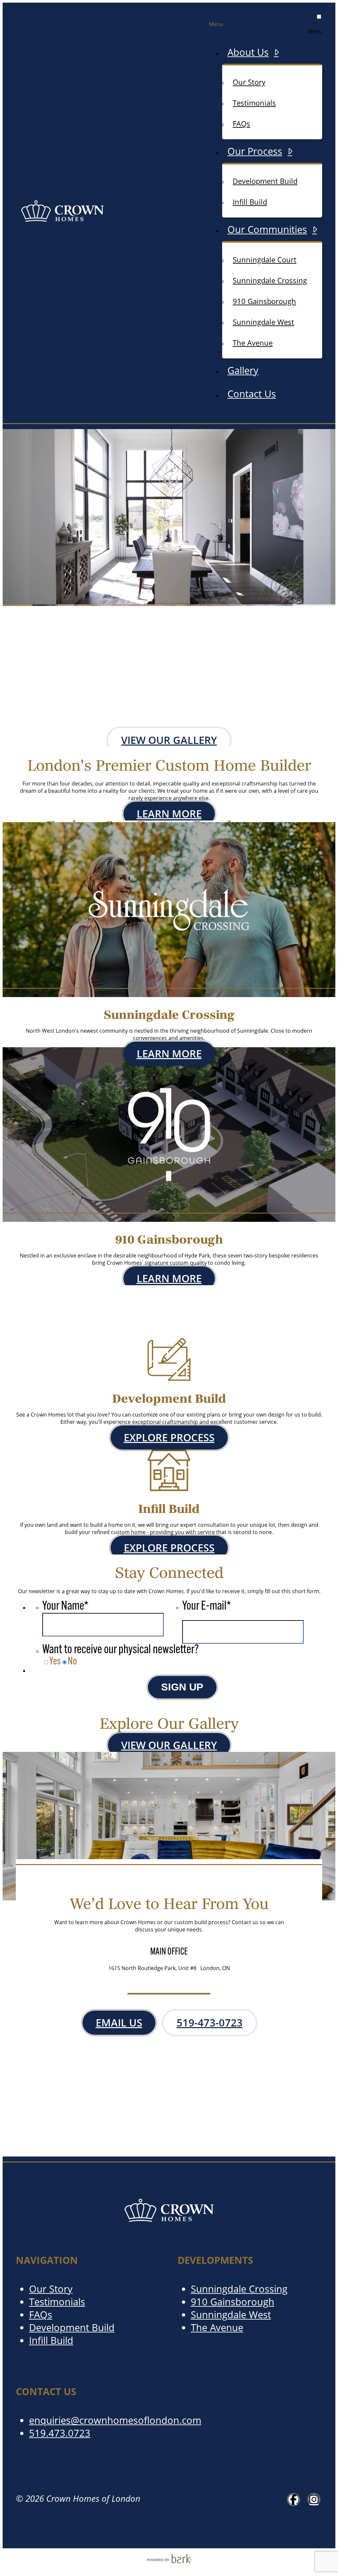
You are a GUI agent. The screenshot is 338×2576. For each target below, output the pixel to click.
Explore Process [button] (169, 1438)
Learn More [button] (169, 814)
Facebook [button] (293, 2499)
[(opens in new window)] (169, 2562)
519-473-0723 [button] (210, 2023)
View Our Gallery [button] (169, 740)
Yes (55, 1662)
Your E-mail (207, 1606)
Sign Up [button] (182, 1687)
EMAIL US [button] (119, 2023)
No (72, 1662)
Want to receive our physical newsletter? (120, 1650)
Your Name (65, 1606)
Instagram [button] (314, 2499)
